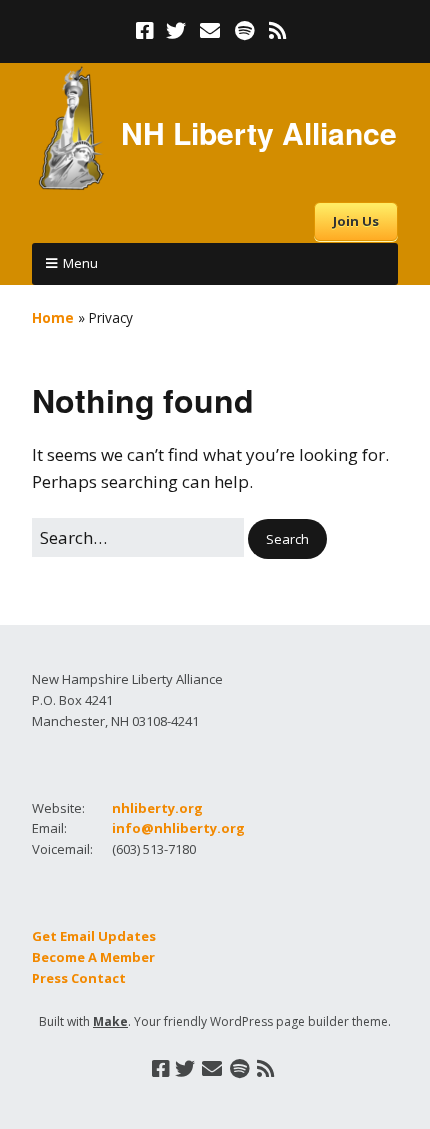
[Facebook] (147, 31)
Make (110, 1021)
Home (53, 317)
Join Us (356, 221)
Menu (80, 263)
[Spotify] (244, 31)
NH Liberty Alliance (259, 132)
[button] (287, 539)
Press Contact (79, 978)
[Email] (210, 31)
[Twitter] (176, 31)
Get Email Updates (94, 936)
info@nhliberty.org (178, 828)
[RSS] (278, 31)
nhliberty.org (157, 808)
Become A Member (93, 957)
